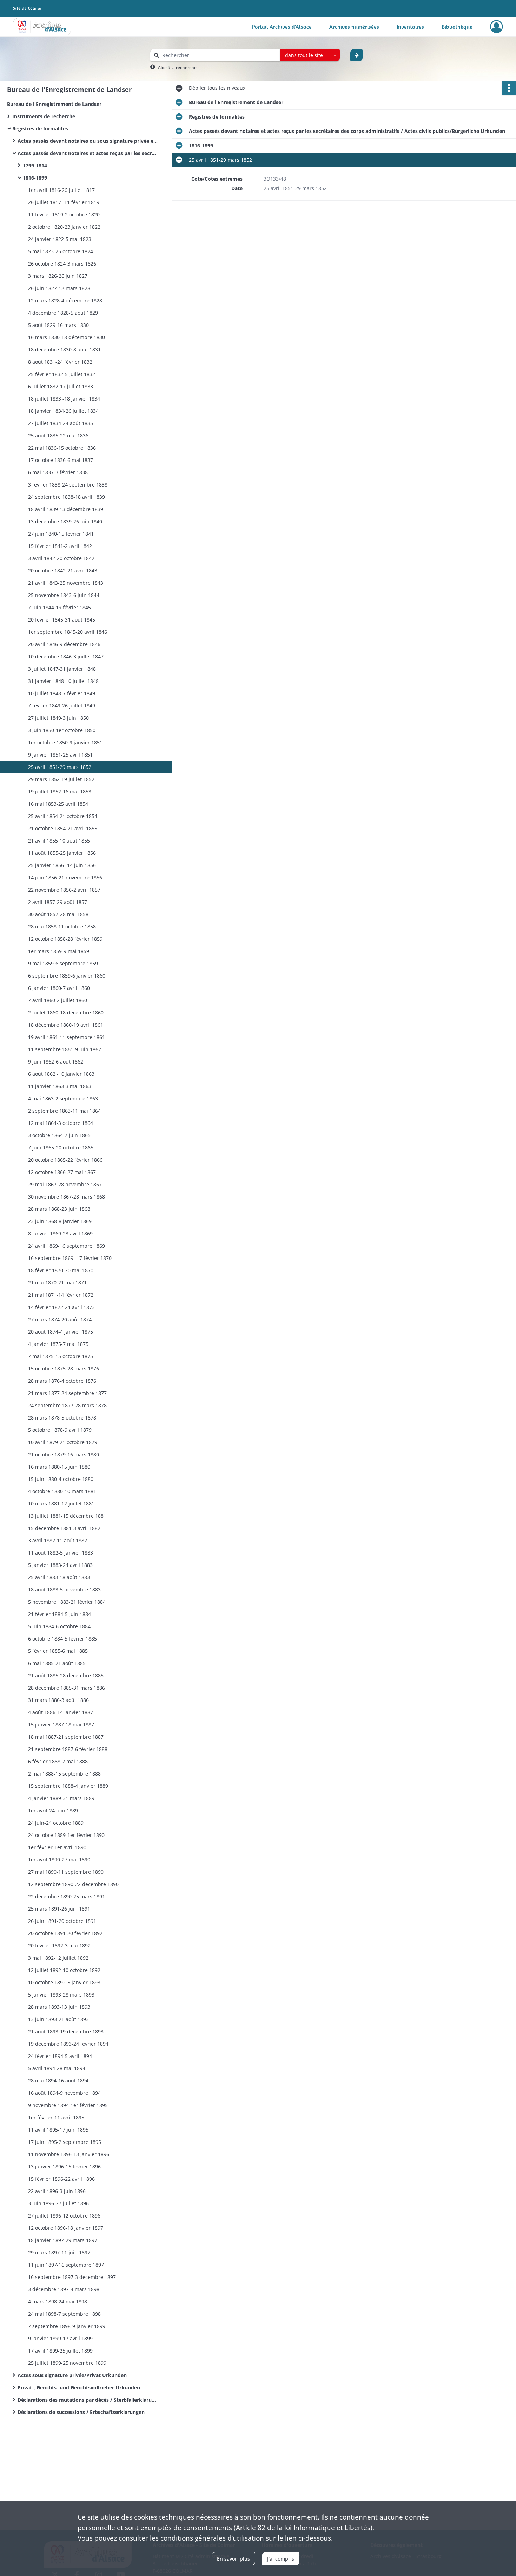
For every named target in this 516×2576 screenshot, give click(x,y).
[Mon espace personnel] (497, 27)
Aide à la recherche (177, 68)
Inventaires (410, 27)
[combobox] (310, 55)
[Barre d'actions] (509, 88)
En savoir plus (233, 2559)
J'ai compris (281, 2559)
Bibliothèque (457, 27)
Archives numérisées (354, 27)
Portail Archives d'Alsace (282, 27)
